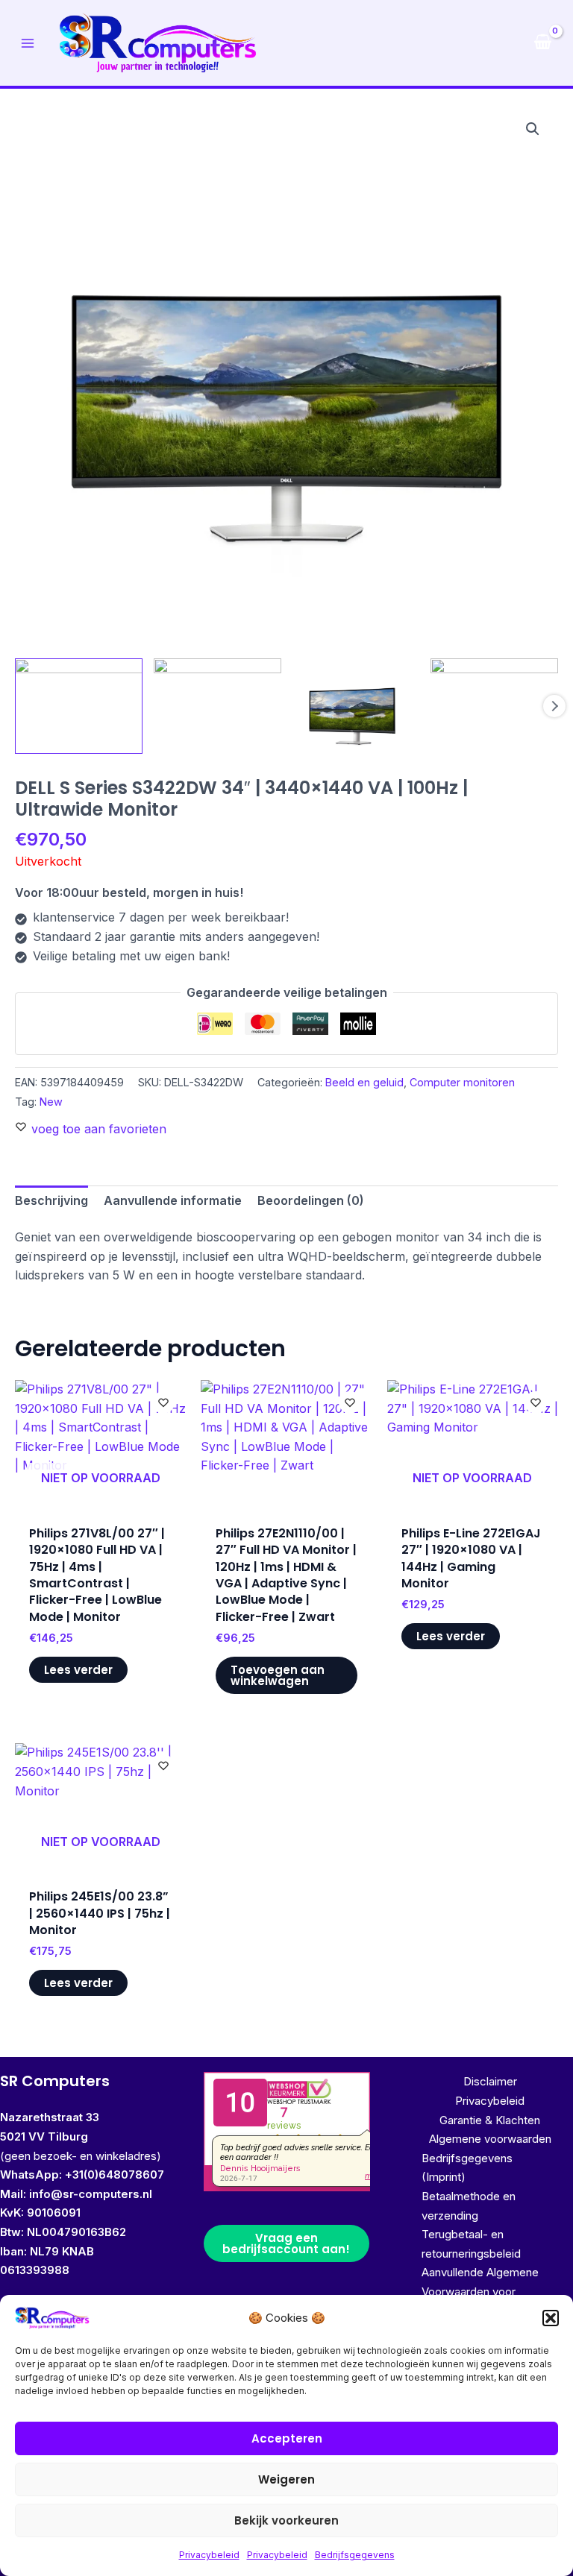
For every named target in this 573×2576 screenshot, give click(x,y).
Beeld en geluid (364, 1082)
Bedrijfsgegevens (355, 2555)
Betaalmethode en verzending (469, 2206)
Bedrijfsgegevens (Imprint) (467, 2168)
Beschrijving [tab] (51, 1200)
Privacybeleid (209, 2555)
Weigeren (286, 2479)
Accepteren (287, 2438)
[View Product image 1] (79, 706)
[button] (551, 2318)
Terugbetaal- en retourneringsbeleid (471, 2244)
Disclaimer (490, 2081)
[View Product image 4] (494, 706)
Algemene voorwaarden (490, 2139)
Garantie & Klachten (490, 2120)
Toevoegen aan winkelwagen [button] (278, 1675)
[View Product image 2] (217, 706)
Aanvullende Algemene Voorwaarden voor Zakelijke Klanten (480, 2291)
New (51, 1102)
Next (554, 706)
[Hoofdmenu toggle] (28, 42)
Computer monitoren (462, 1082)
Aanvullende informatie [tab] (173, 1200)
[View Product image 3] (356, 706)
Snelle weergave (101, 1493)
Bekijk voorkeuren (286, 2520)
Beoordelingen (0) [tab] (311, 1200)
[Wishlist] (163, 1402)
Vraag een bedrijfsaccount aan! (286, 2243)
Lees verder (78, 1670)
